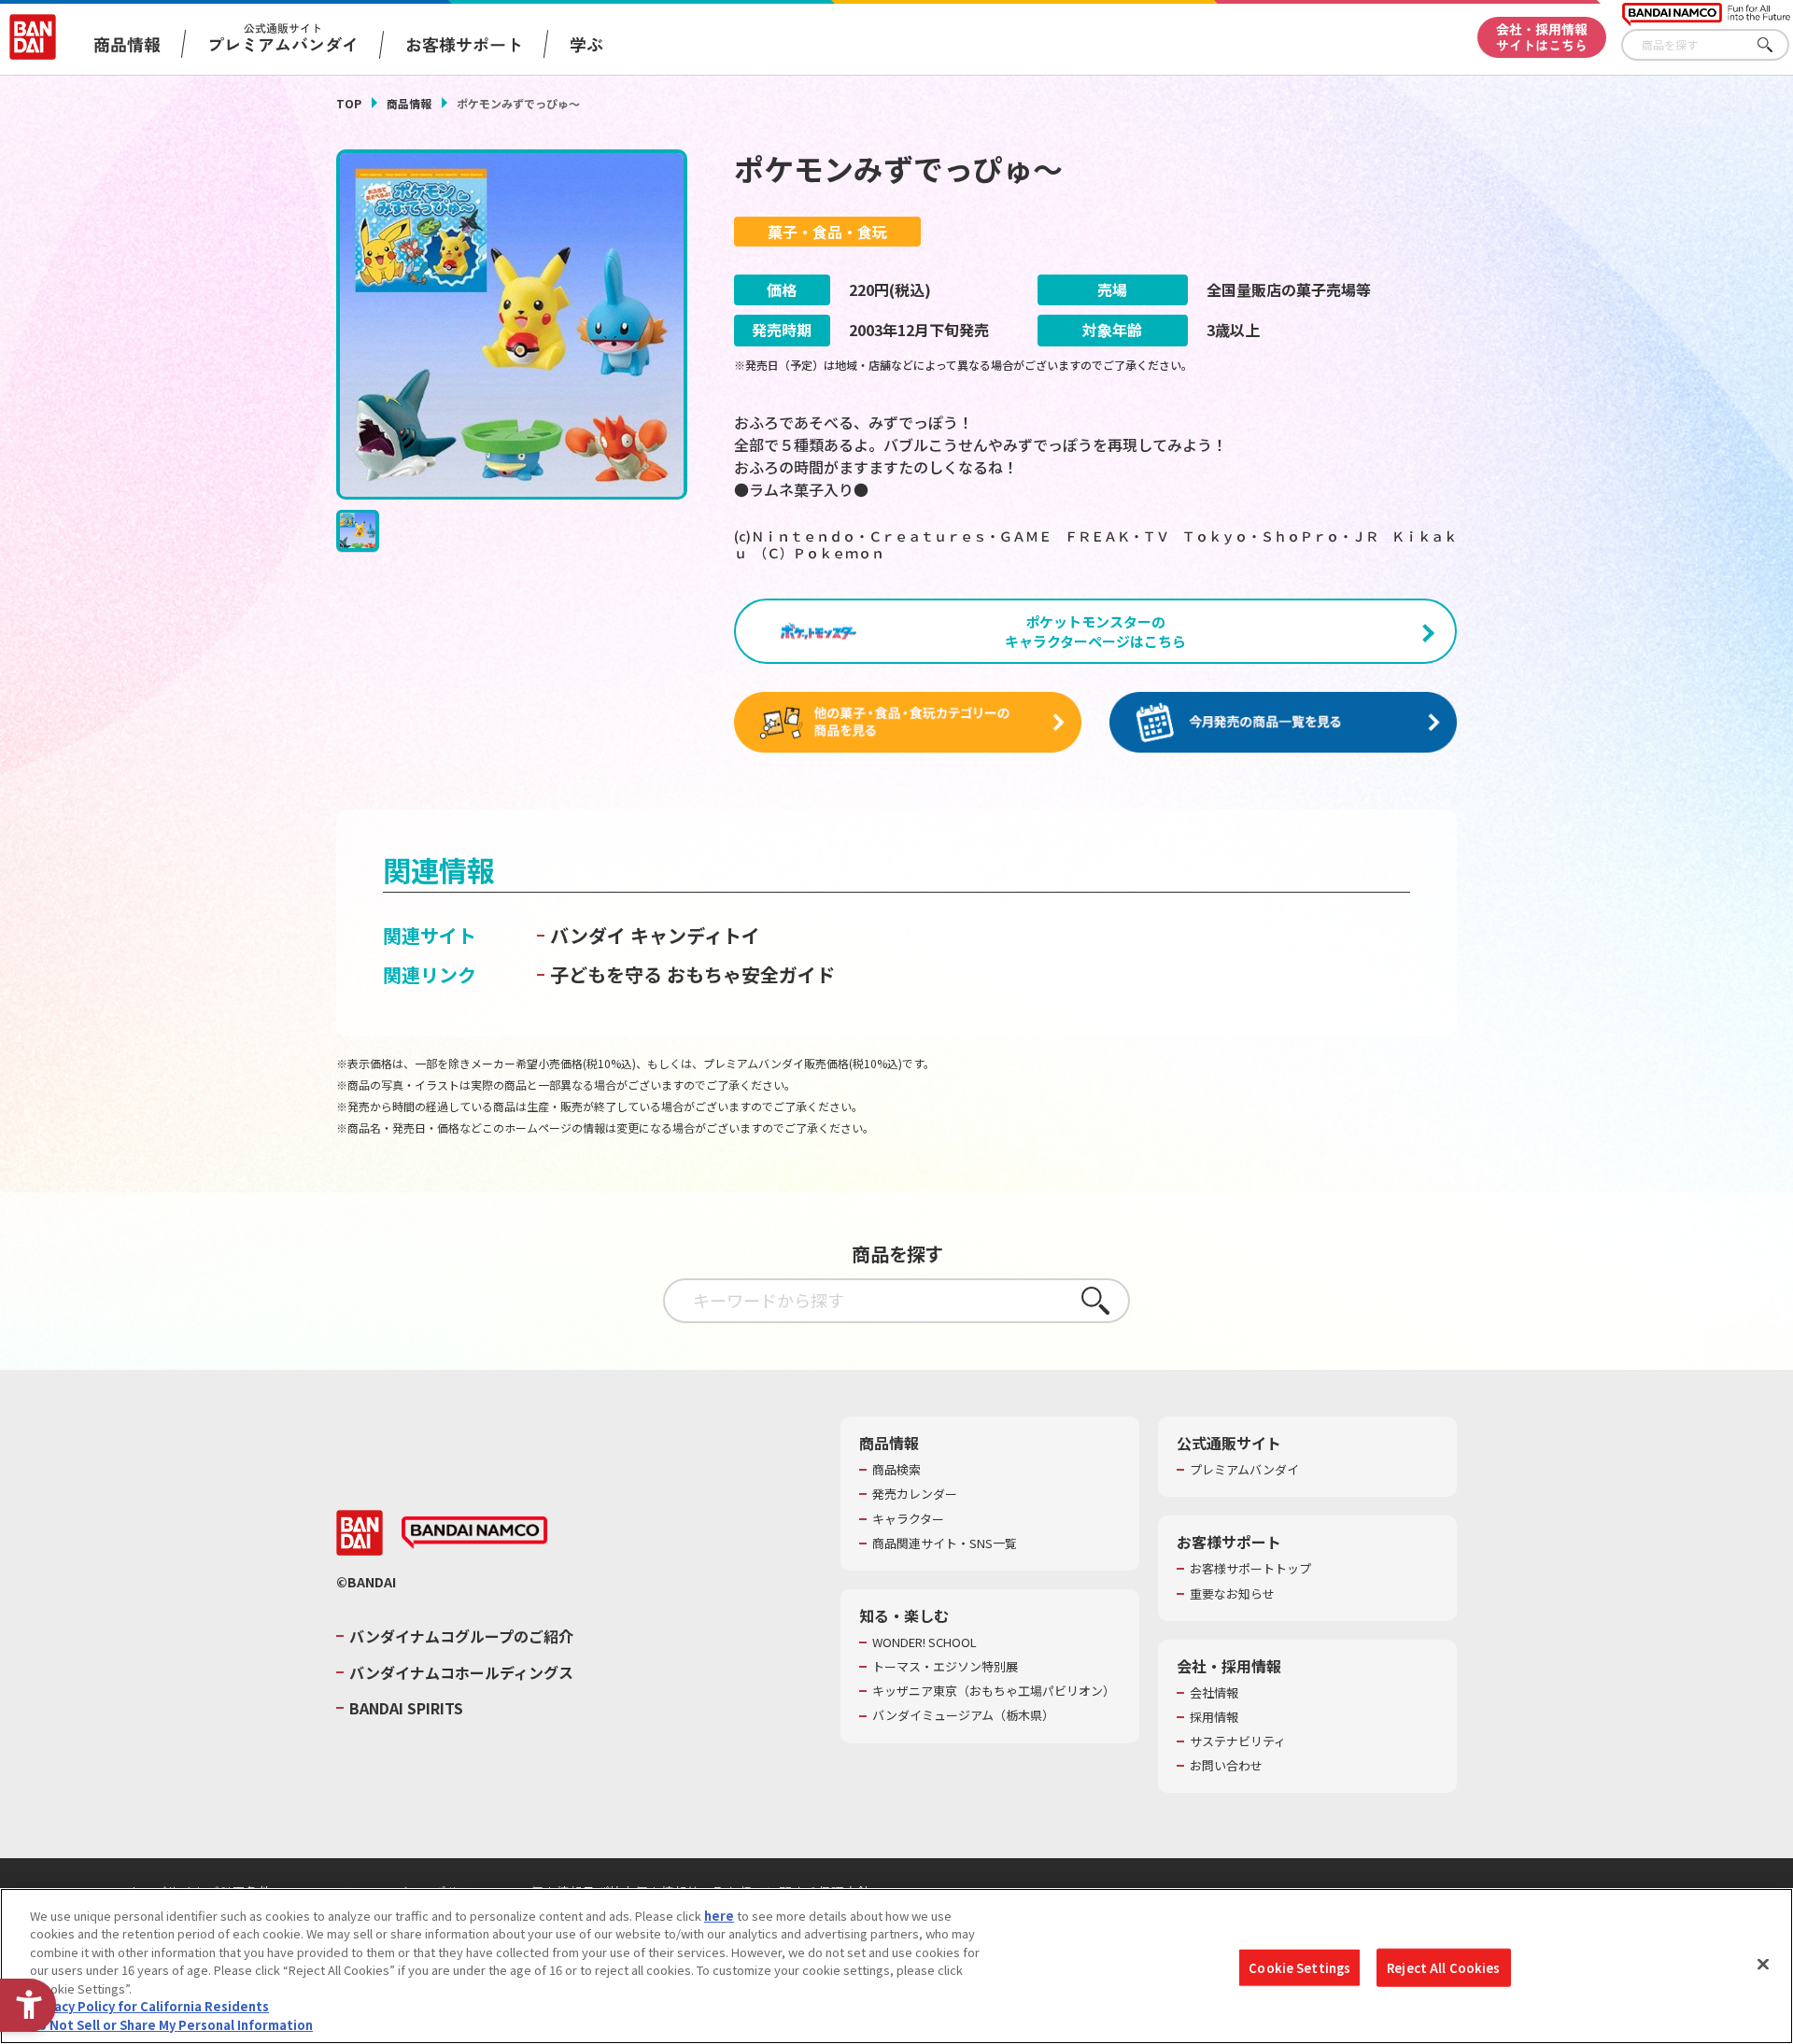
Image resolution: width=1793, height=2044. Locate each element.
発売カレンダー (915, 1494)
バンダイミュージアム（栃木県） (963, 1715)
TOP (349, 103)
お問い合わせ (1226, 1766)
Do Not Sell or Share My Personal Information (171, 2025)
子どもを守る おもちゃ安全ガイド (692, 974)
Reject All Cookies (1443, 1967)
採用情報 (1214, 1717)
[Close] (1763, 1964)
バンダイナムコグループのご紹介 (461, 1636)
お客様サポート (464, 44)
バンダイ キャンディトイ (655, 935)
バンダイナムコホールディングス (461, 1672)
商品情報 (409, 103)
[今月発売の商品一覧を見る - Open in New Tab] (1283, 723)
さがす (1775, 45)
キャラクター (908, 1519)
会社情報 (1214, 1693)
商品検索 (896, 1470)
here (719, 1916)
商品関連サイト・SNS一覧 (945, 1544)
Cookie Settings (1299, 1967)
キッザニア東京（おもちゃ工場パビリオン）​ (994, 1691)
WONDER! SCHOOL (925, 1642)
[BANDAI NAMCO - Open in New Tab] (474, 1533)
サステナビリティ (1238, 1741)
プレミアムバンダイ (1244, 1470)
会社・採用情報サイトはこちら (1542, 37)
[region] (896, 1966)
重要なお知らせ (1232, 1594)
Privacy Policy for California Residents (149, 2007)
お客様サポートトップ (1250, 1569)
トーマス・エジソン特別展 (945, 1667)
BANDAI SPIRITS (406, 1708)
